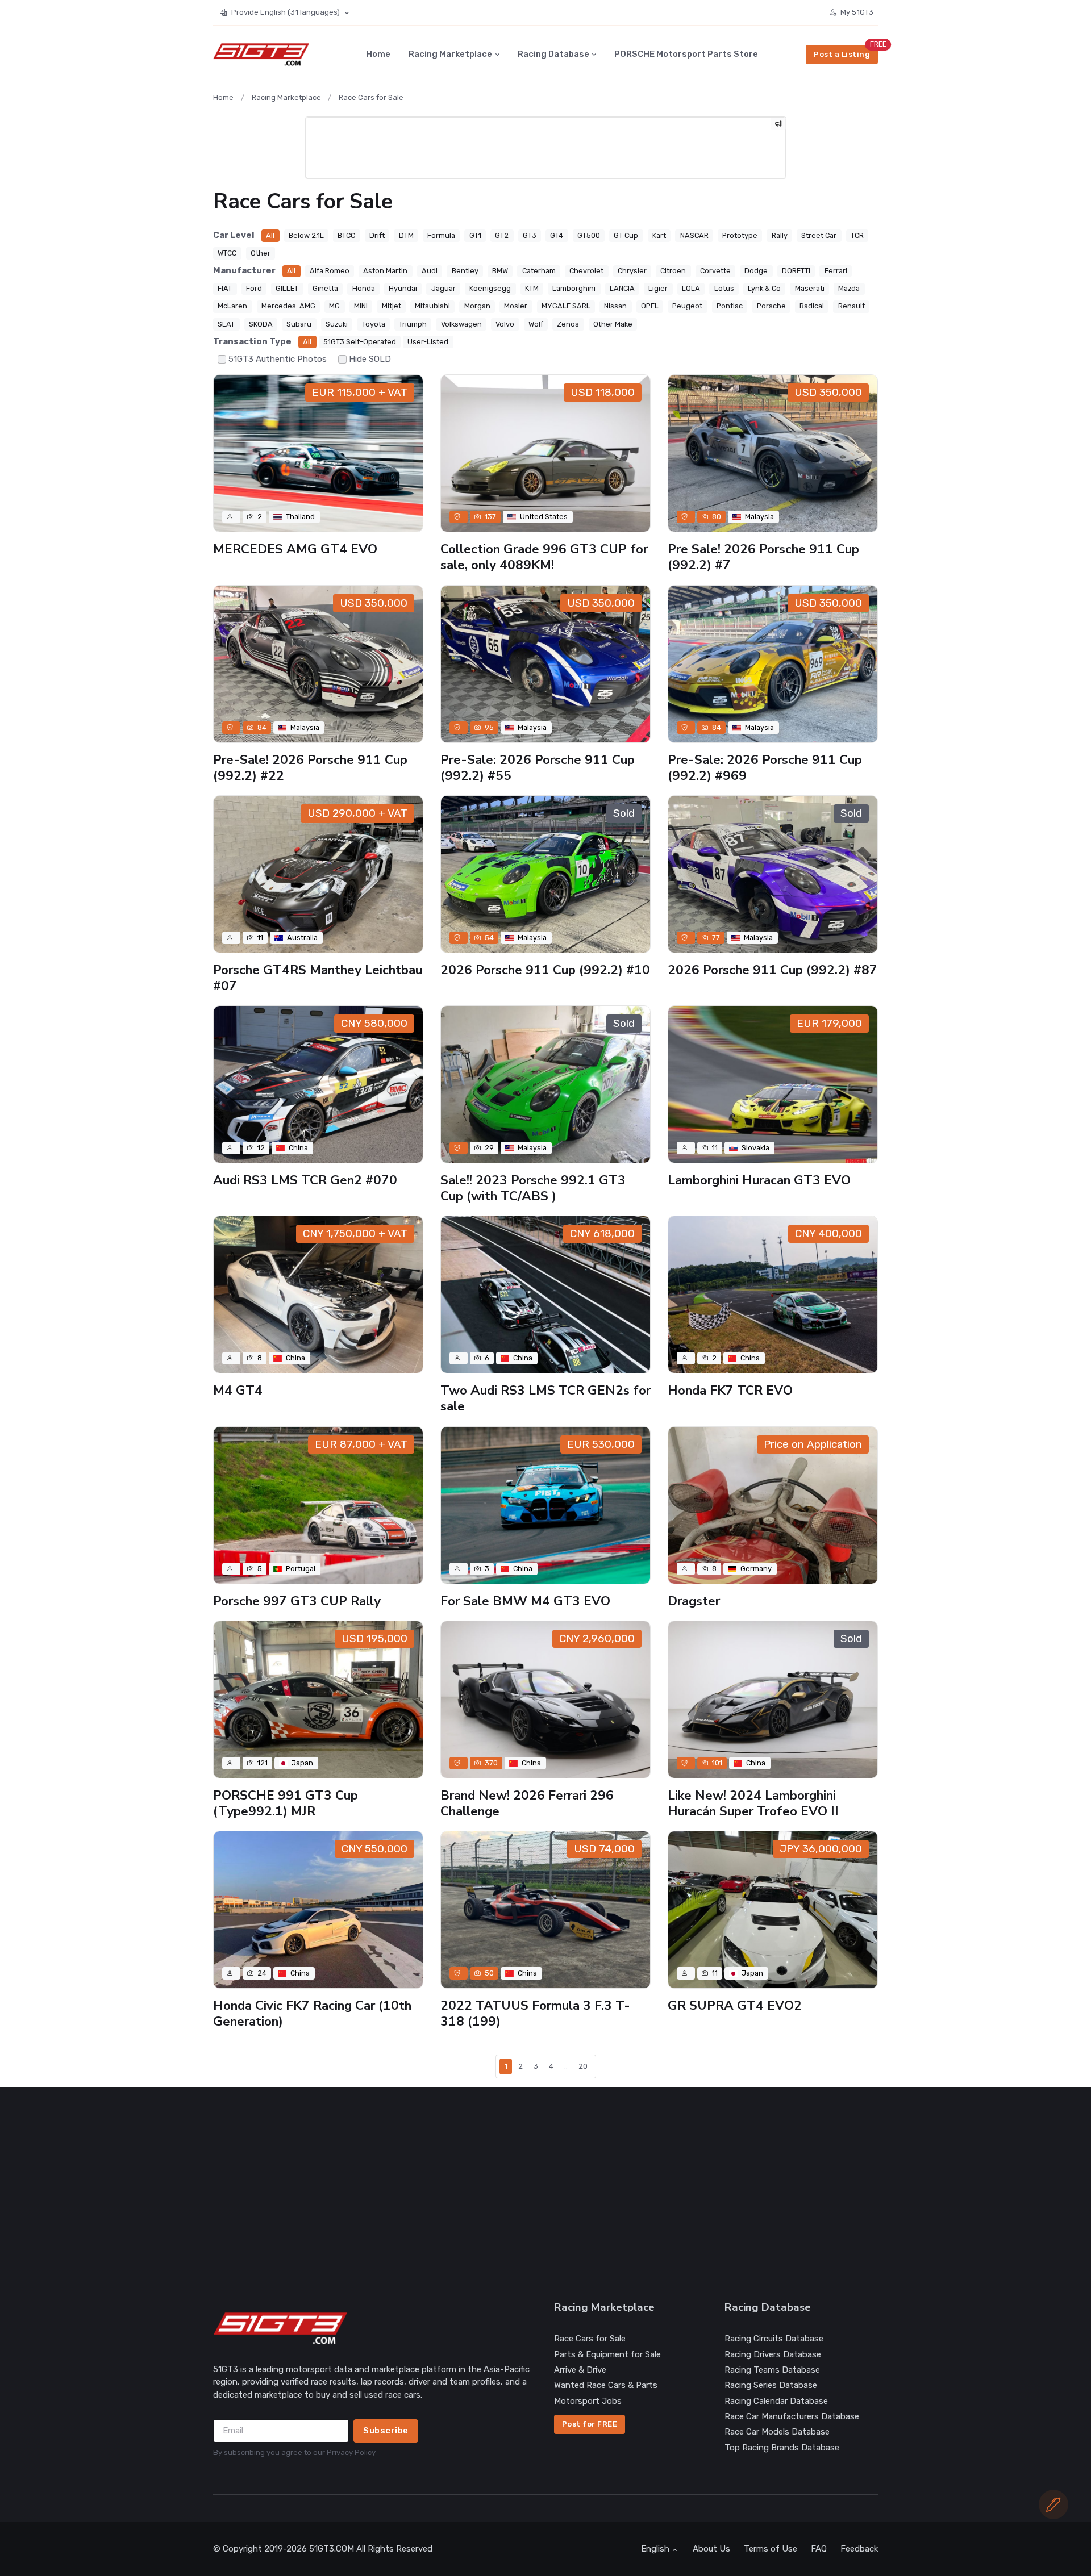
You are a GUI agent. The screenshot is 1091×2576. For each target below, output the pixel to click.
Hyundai (403, 288)
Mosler (516, 306)
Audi (430, 271)
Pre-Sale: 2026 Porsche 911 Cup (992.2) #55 (538, 768)
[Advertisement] (554, 2194)
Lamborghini (574, 288)
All (270, 235)
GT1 (475, 235)
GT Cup (626, 235)
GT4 (557, 235)
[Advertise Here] (778, 125)
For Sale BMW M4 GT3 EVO (525, 1601)
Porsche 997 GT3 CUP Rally (297, 1601)
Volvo (505, 324)
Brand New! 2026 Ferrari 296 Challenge (527, 1803)
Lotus (724, 288)
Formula (441, 235)
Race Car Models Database (777, 2432)
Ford (254, 288)
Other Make (613, 324)
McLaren (232, 306)
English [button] (655, 2549)
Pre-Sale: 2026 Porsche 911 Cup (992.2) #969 (765, 768)
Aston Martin (385, 271)
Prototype (740, 235)
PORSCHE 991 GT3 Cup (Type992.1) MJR (286, 1803)
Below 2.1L (306, 235)
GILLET (287, 288)
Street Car (819, 235)
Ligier (658, 288)
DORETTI (796, 271)
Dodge (756, 271)
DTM (406, 235)
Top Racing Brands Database (782, 2448)
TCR (857, 235)
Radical (812, 306)
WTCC (227, 253)
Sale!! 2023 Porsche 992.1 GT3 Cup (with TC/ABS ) (533, 1188)
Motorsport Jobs (588, 2401)
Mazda (849, 288)
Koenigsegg (490, 288)
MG (334, 306)
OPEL (650, 306)
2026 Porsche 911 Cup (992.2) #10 (545, 970)
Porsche (771, 306)
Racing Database (553, 54)
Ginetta (325, 288)
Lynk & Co (764, 288)
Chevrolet (586, 271)
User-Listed (428, 342)
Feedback (859, 2549)
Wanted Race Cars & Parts (606, 2385)
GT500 (589, 235)
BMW (500, 271)
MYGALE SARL (566, 306)
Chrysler (632, 271)
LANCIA (622, 288)
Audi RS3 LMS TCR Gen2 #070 (305, 1180)
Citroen (673, 271)
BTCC (346, 235)
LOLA (691, 288)
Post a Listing (842, 54)
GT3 (530, 235)
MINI (361, 306)
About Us (711, 2549)
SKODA (261, 324)
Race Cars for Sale (371, 97)
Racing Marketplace (450, 54)
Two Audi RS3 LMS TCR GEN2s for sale (545, 1398)
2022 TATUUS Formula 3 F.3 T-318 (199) (535, 2013)
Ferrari (836, 271)
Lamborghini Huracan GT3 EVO (759, 1180)
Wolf (536, 324)
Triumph (413, 324)
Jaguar (444, 288)
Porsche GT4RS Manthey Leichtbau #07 (318, 978)
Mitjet (392, 306)
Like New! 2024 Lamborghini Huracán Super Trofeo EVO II (753, 1803)
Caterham (539, 271)
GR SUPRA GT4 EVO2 (735, 2005)
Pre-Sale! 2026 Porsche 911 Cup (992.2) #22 (310, 768)
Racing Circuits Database (774, 2339)
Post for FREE (590, 2424)
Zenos (568, 324)
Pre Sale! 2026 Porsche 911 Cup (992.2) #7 (763, 557)
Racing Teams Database (772, 2370)
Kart (659, 235)
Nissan (615, 306)
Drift (377, 235)
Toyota (374, 324)
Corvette (715, 271)
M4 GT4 (238, 1390)
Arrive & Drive (580, 2370)
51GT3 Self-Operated (360, 342)
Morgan (477, 306)
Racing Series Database (771, 2385)
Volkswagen (461, 324)
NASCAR (694, 235)
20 (583, 2066)
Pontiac (730, 306)
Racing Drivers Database (773, 2354)
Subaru (299, 324)
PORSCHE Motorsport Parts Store (686, 54)
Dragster (694, 1601)
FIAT (225, 288)
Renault (851, 306)
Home (378, 54)
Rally (780, 235)
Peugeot (687, 306)
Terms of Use (771, 2549)
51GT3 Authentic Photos (278, 359)
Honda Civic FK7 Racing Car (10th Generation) (312, 2013)
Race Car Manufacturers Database (792, 2416)
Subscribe (386, 2431)
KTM (532, 288)
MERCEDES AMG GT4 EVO (295, 549)
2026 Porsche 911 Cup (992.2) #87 (773, 970)
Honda (364, 288)
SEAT (226, 324)
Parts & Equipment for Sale (607, 2354)
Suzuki (337, 324)
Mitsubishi (432, 306)
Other (261, 253)
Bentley (465, 271)
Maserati (810, 288)
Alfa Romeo (330, 271)
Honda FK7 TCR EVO (730, 1390)
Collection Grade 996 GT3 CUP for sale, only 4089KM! (544, 557)
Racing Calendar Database (776, 2401)
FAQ (819, 2549)
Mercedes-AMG (288, 306)
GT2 (502, 235)
